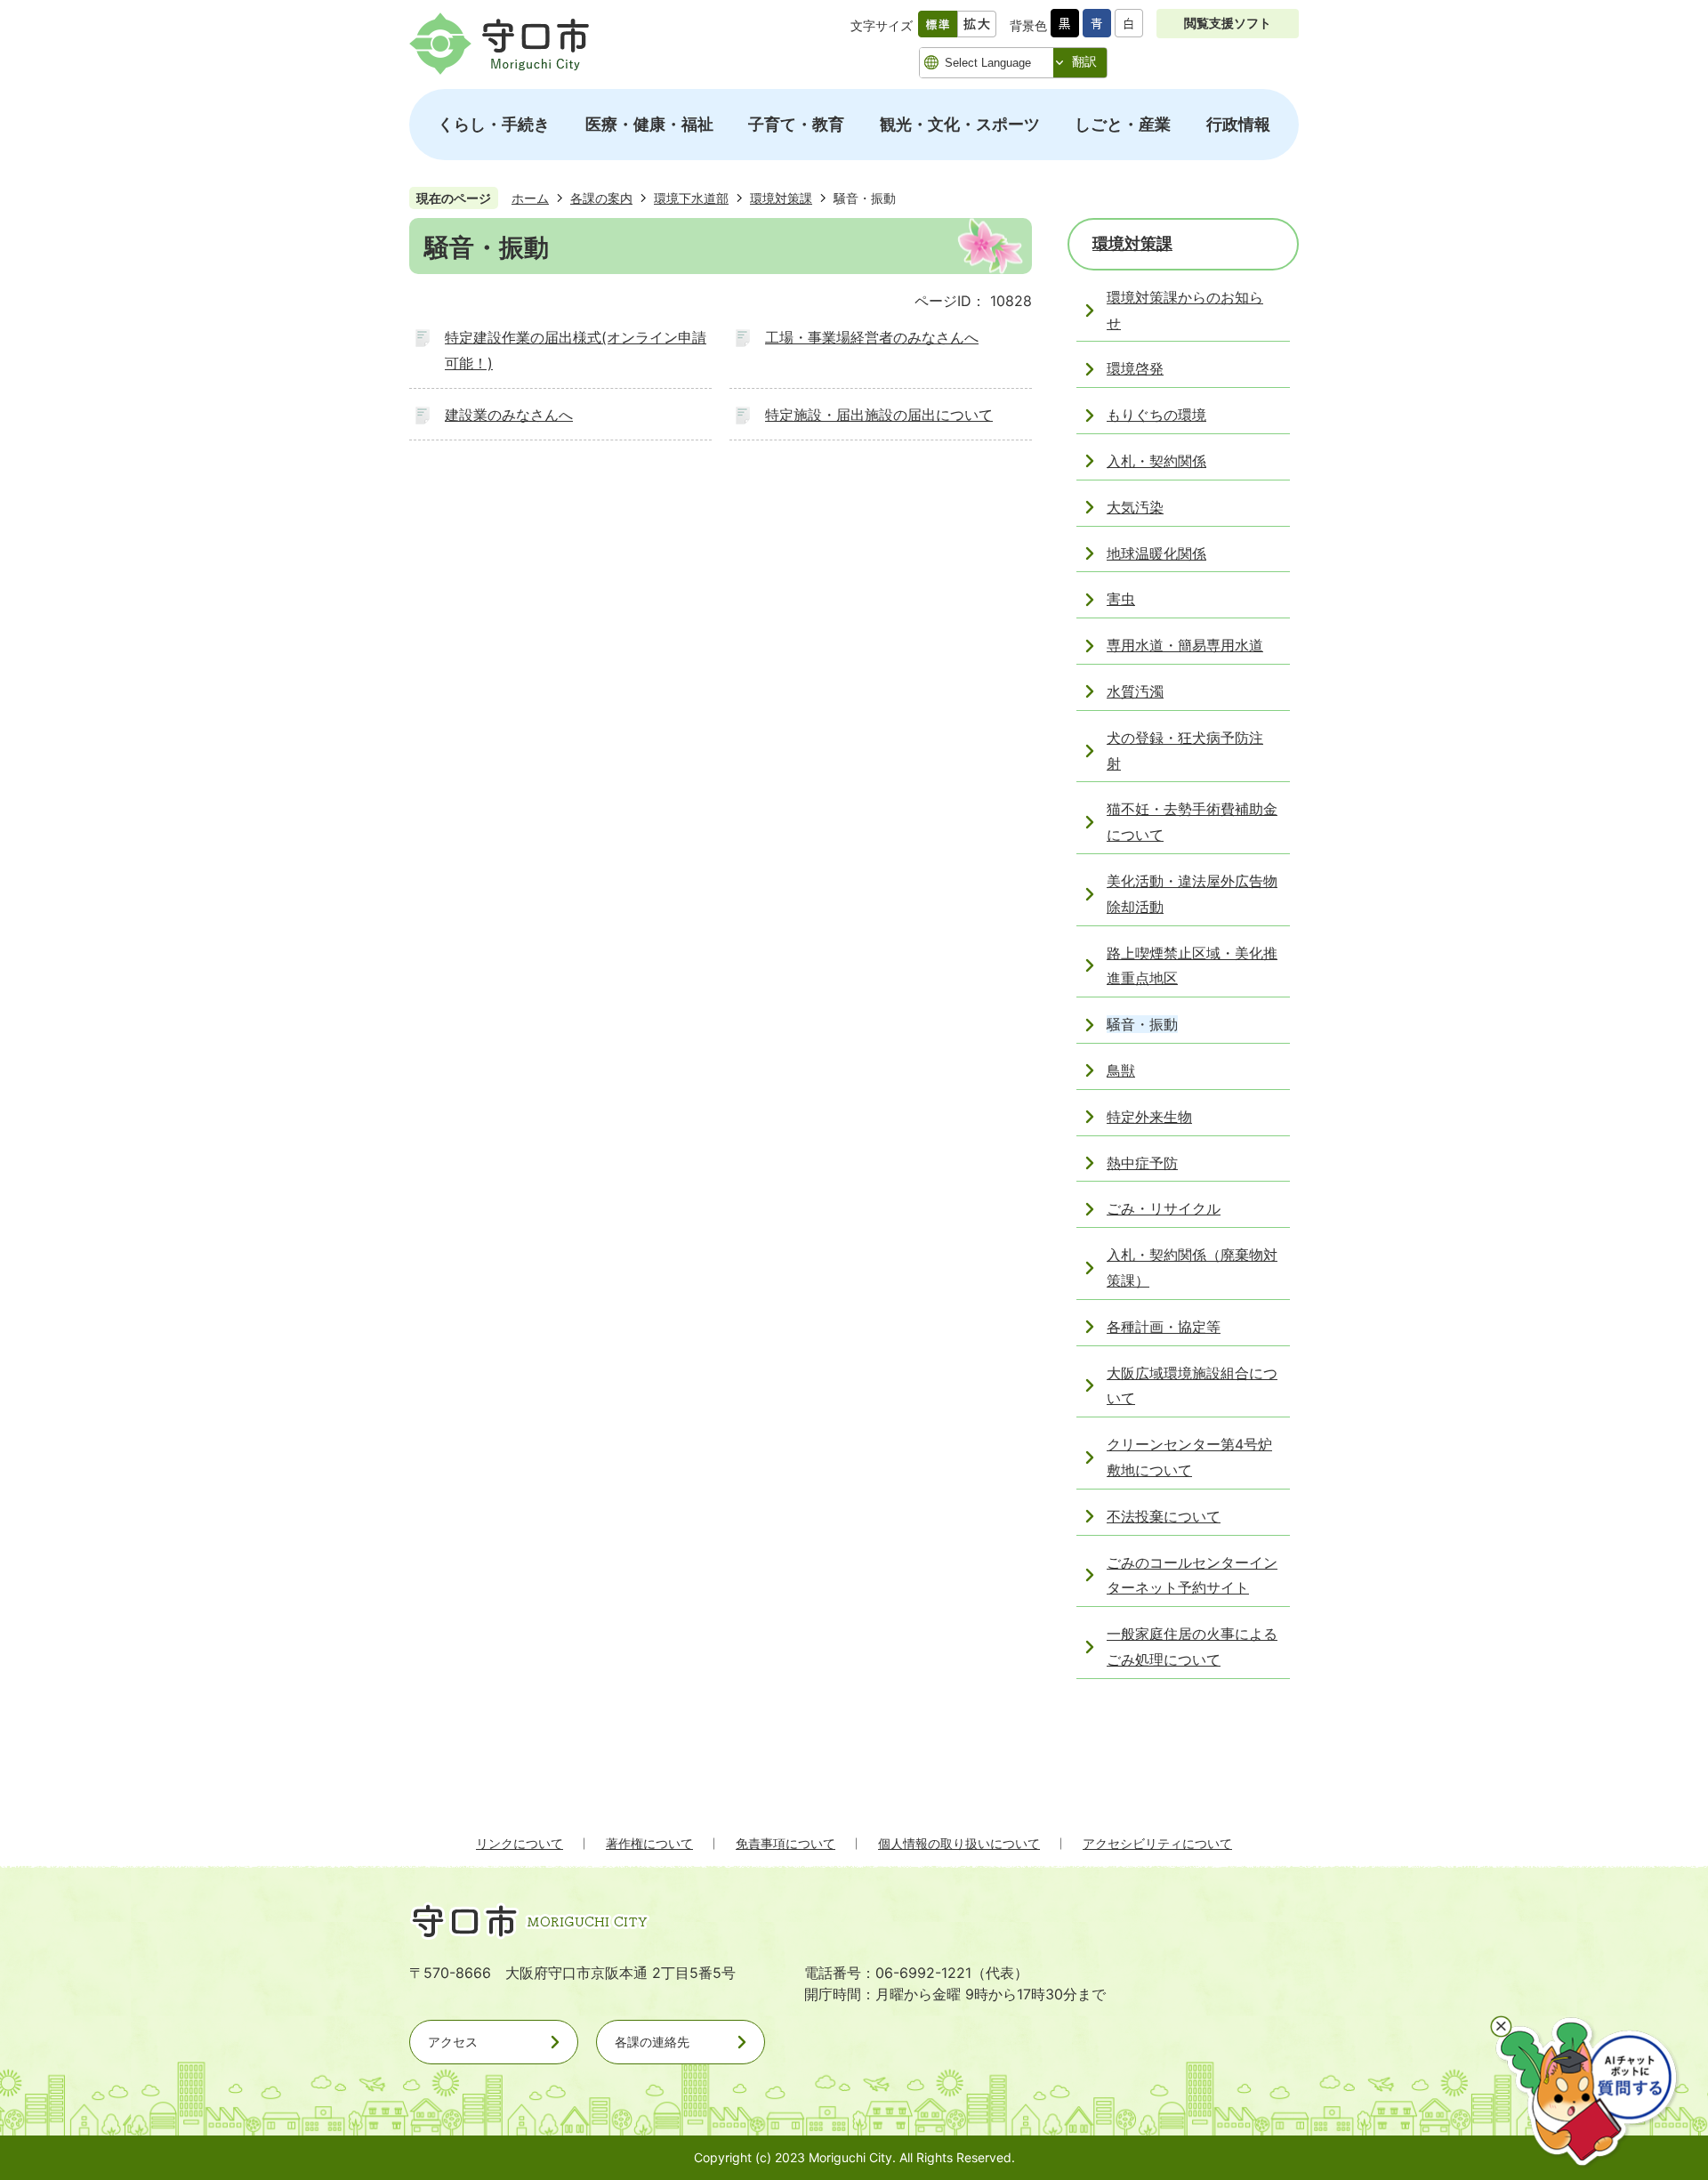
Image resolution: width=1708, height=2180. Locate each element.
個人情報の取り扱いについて (959, 1843)
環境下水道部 (691, 198)
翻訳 (1084, 61)
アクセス (453, 2042)
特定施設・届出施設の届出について (879, 415)
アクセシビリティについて (1157, 1843)
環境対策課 (781, 198)
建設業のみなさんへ (509, 415)
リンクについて (520, 1843)
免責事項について (786, 1843)
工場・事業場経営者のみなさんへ (872, 337)
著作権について (649, 1843)
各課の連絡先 (652, 2042)
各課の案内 (601, 198)
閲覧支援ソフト (1228, 23)
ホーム (530, 198)
